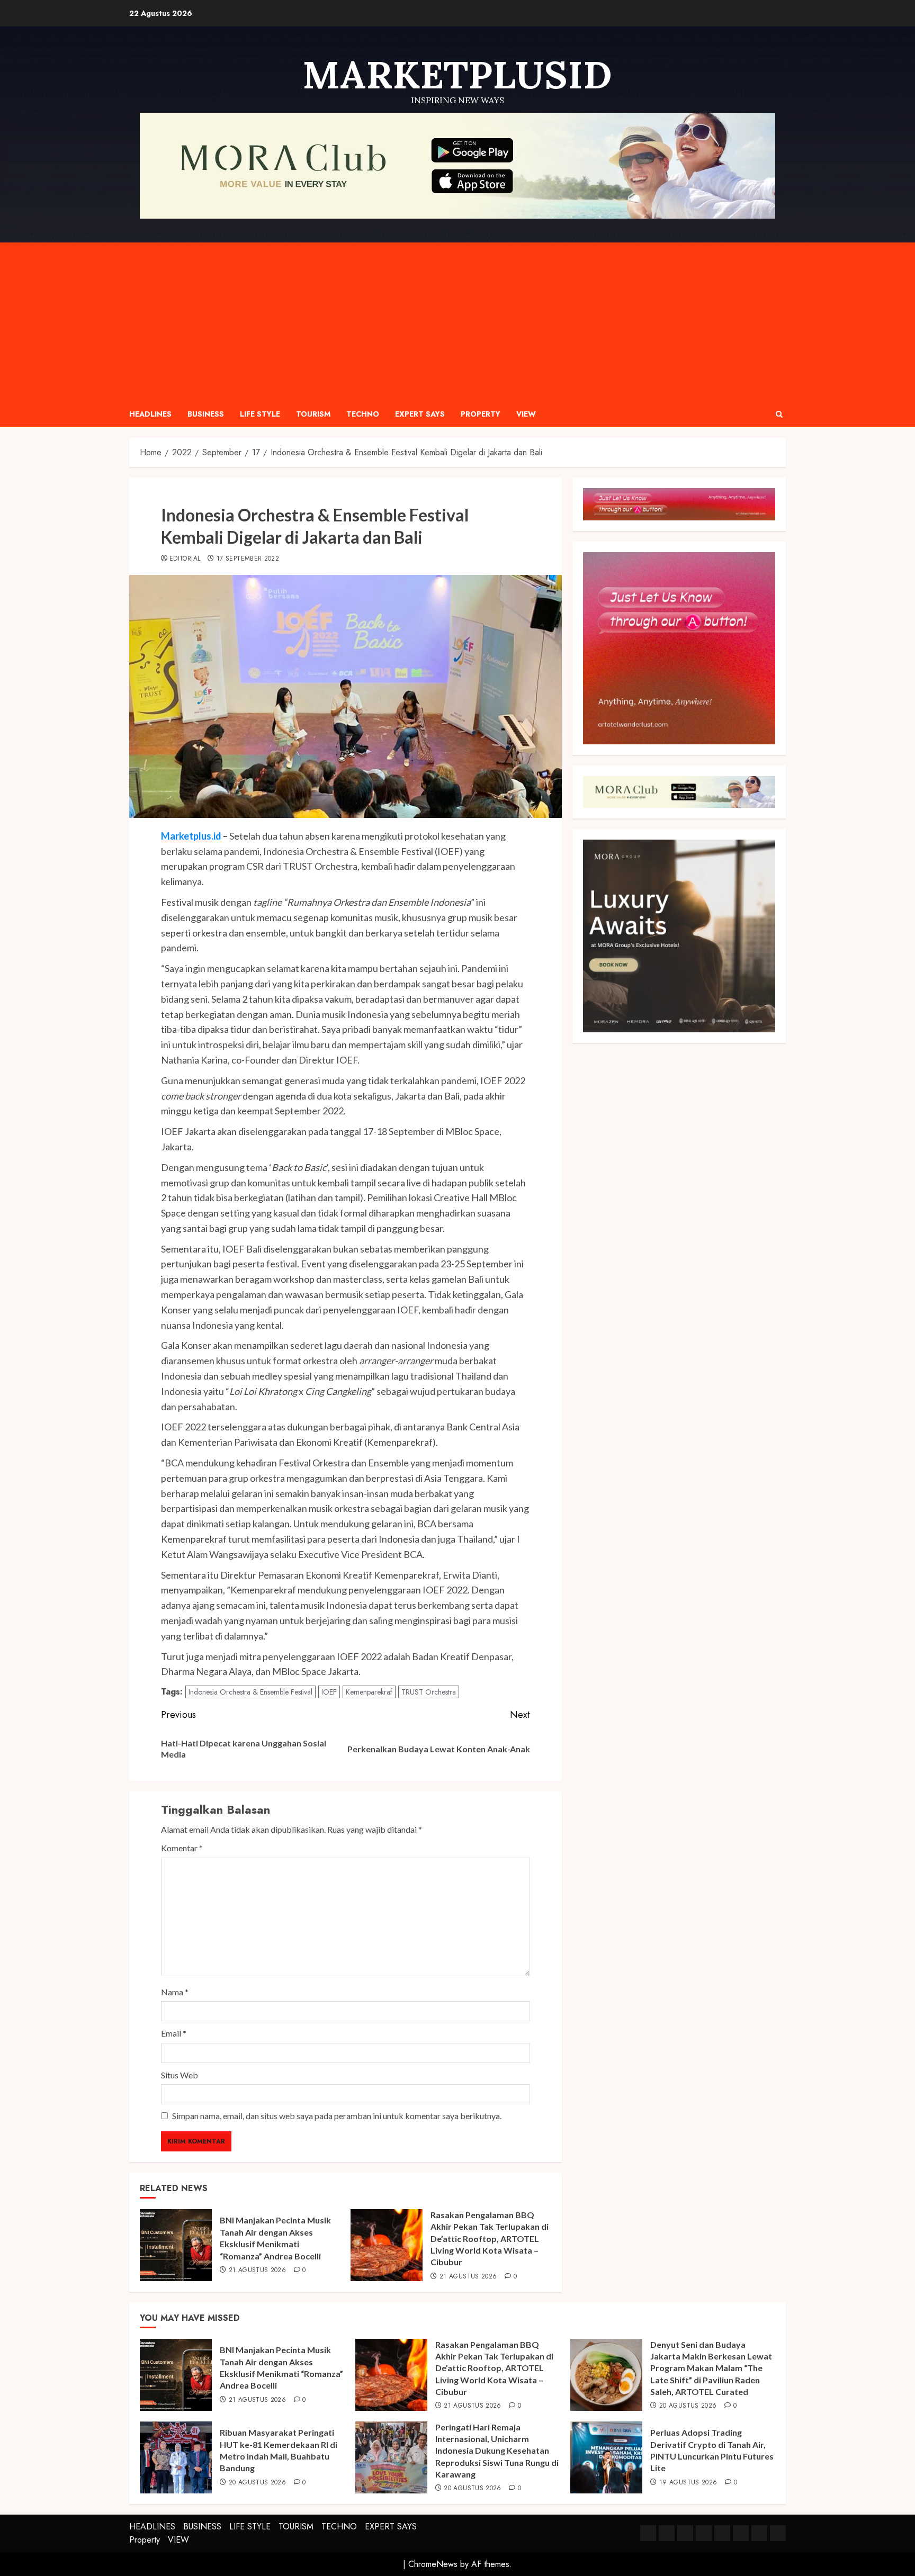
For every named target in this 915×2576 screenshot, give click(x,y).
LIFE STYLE (260, 414)
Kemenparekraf (369, 1692)
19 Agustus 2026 (688, 2483)
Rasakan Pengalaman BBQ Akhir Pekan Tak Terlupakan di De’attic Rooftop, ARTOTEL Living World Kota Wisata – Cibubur (490, 2239)
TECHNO (363, 414)
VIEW (526, 414)
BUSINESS (206, 414)
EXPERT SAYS (420, 414)
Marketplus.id (191, 836)
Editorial (185, 559)
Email (174, 2033)
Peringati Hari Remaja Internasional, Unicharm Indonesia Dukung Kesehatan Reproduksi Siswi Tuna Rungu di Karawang (497, 2451)
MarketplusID (457, 75)
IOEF (329, 1692)
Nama (175, 1992)
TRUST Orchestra (429, 1692)
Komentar (182, 1848)
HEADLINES (150, 414)
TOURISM (313, 414)
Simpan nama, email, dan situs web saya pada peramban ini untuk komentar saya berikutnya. (337, 2116)
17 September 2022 (248, 559)
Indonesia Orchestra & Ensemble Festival (250, 1692)
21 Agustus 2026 (257, 2271)
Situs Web (180, 2075)
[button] (779, 414)
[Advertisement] (457, 322)
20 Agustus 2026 (688, 2406)
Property (481, 414)
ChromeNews (433, 2564)
